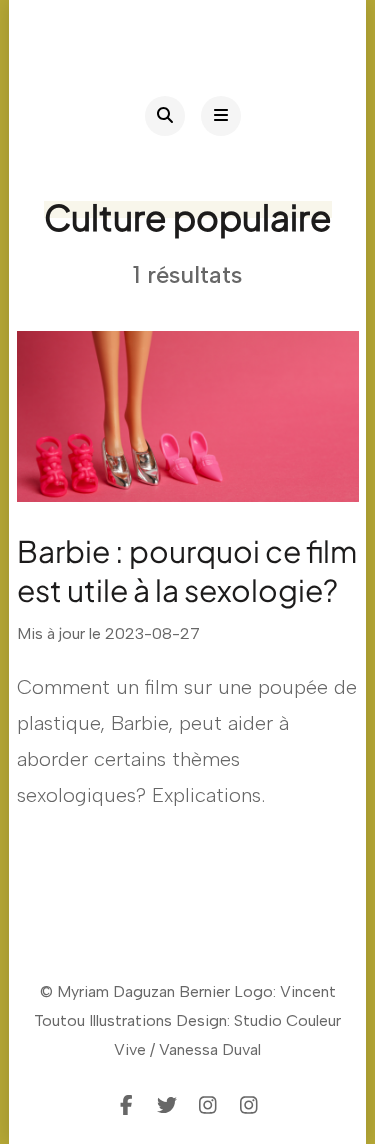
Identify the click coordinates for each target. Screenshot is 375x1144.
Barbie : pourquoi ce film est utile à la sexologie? (187, 570)
